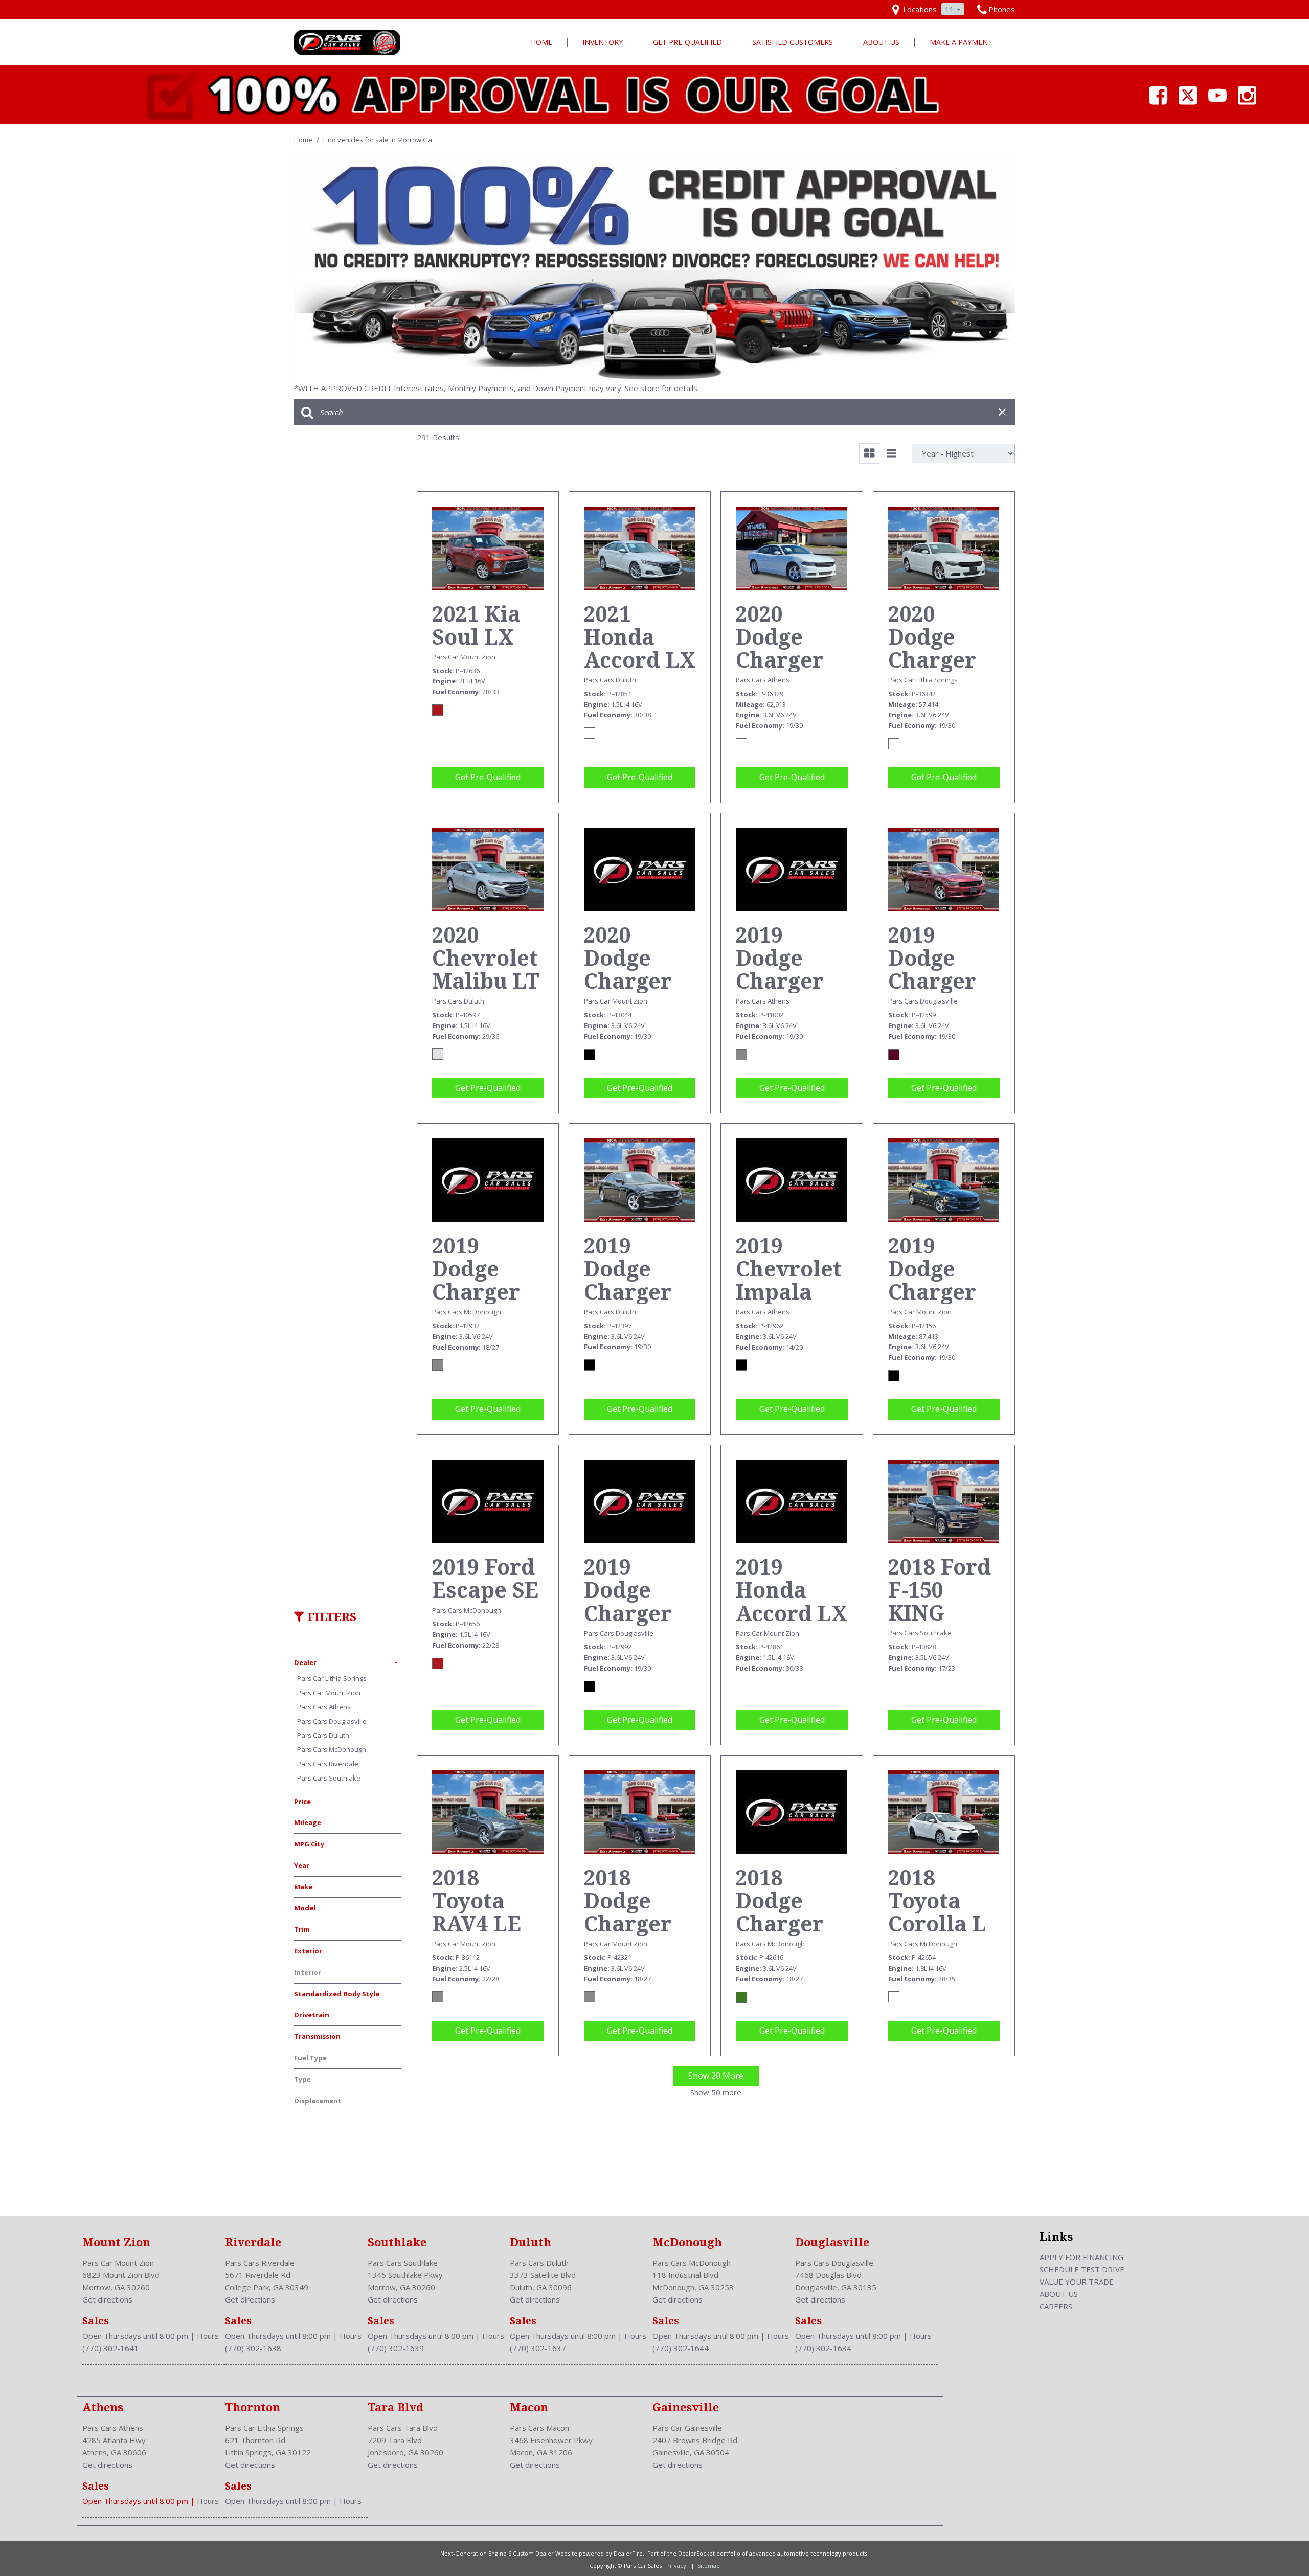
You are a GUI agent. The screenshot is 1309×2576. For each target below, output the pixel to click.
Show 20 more (716, 2076)
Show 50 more (716, 2092)
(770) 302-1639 (396, 2348)
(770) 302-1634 (823, 2348)
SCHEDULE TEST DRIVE (1082, 2269)
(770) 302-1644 (681, 2348)
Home (541, 42)
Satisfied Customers (793, 42)
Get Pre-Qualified (687, 42)
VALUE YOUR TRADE (1077, 2282)
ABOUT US (1059, 2294)
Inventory (603, 42)
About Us (881, 42)
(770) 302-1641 (110, 2348)
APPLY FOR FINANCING (1081, 2257)
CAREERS (1056, 2306)
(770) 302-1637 (538, 2348)
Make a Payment (961, 42)
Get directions (107, 2299)
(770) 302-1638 (253, 2348)
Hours (208, 2336)
